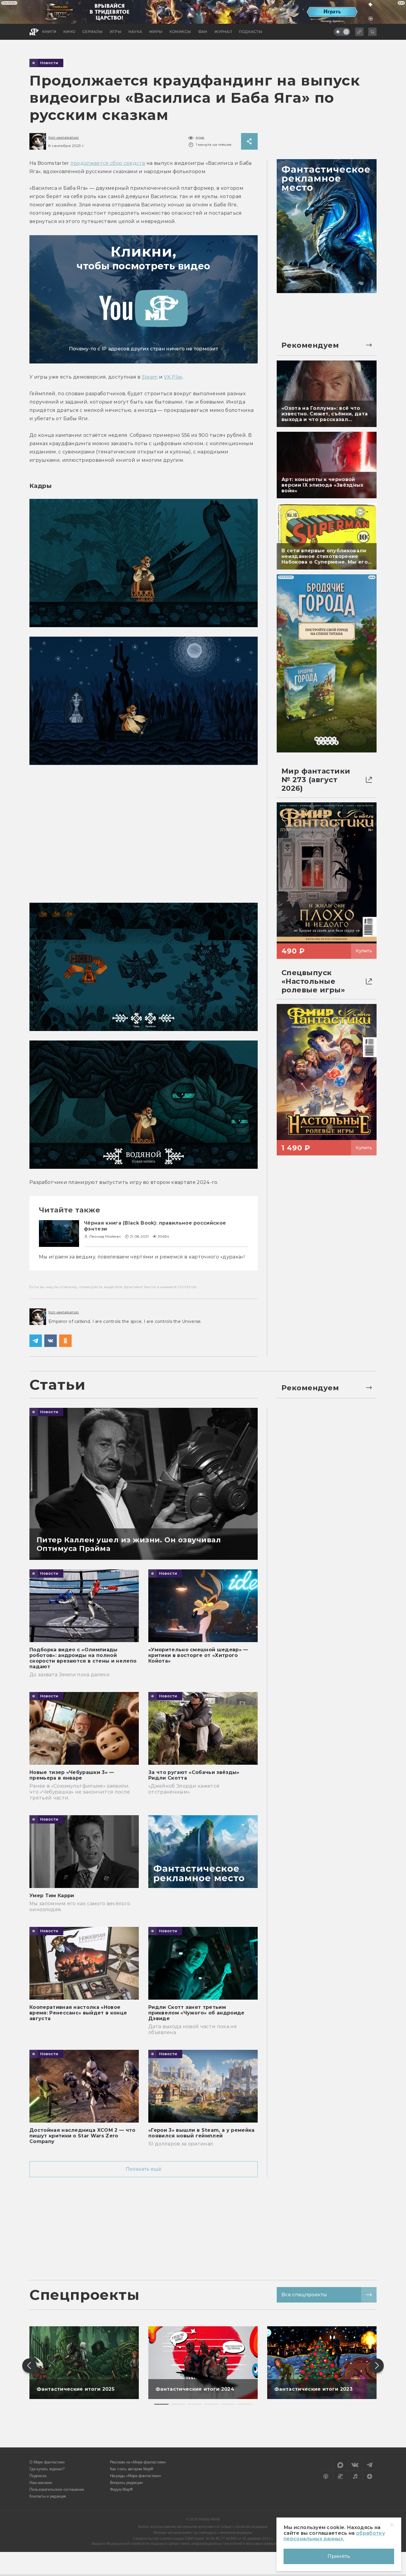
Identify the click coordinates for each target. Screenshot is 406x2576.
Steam (150, 377)
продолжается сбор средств (108, 163)
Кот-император (64, 137)
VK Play (173, 377)
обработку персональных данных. (334, 2536)
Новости (49, 63)
